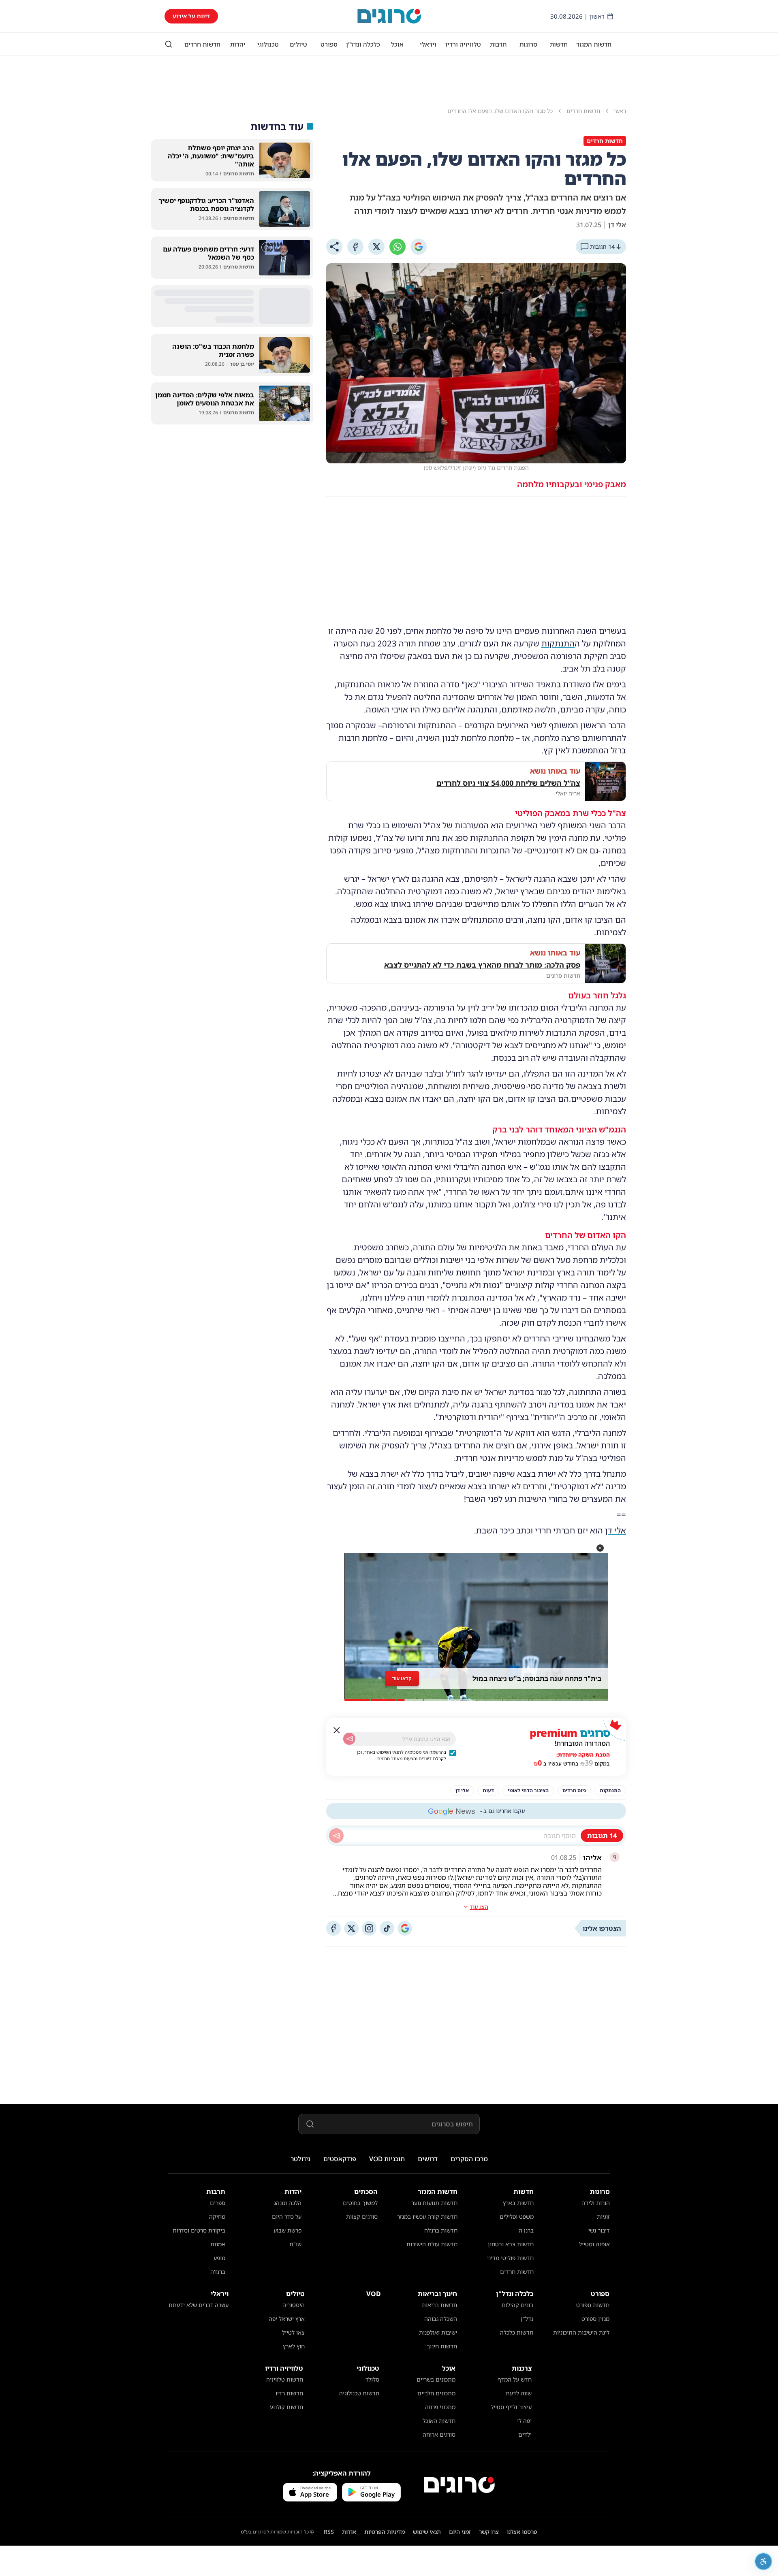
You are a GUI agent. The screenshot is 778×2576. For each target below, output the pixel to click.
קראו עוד (402, 1678)
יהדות (238, 44)
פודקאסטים (340, 2159)
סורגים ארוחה (439, 2434)
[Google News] (405, 1928)
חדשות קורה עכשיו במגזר (427, 2217)
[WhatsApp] (398, 247)
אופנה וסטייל (594, 2244)
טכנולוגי (268, 44)
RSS (329, 2532)
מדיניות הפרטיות (385, 2532)
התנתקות (558, 643)
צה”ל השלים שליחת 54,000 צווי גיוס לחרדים (508, 783)
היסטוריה (294, 2305)
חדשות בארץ (518, 2203)
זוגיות (603, 2217)
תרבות (498, 44)
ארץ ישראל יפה (287, 2319)
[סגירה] (337, 1730)
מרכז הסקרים (469, 2159)
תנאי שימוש (427, 2532)
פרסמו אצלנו (522, 2532)
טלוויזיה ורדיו (463, 44)
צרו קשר (489, 2532)
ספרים (218, 2203)
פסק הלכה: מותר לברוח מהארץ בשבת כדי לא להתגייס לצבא (482, 965)
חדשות (559, 44)
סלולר (372, 2379)
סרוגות (528, 44)
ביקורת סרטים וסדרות (199, 2230)
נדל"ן (527, 2319)
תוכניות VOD (387, 2159)
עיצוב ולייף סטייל (511, 2407)
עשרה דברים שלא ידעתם (199, 2305)
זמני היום (460, 2532)
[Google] (419, 247)
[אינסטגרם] (369, 1928)
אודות (349, 2532)
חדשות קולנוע (286, 2407)
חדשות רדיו (289, 2393)
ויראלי (428, 44)
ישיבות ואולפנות (438, 2332)
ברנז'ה (526, 2230)
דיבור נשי (599, 2230)
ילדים (525, 2434)
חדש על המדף (515, 2379)
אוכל (397, 44)
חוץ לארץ (294, 2346)
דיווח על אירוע (191, 16)
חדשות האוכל (439, 2421)
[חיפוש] (169, 44)
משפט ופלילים (517, 2217)
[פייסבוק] (333, 1928)
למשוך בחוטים (360, 2203)
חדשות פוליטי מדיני (510, 2258)
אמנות (218, 2244)
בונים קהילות (517, 2305)
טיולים (298, 44)
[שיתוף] (334, 247)
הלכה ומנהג (288, 2203)
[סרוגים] (459, 2485)
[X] (376, 247)
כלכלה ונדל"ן (363, 44)
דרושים (428, 2159)
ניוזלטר (300, 2159)
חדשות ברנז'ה (441, 2230)
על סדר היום (287, 2217)
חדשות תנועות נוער (434, 2203)
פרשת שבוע (287, 2230)
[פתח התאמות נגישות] (763, 2561)
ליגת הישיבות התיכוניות (581, 2332)
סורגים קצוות (362, 2217)
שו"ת (295, 2244)
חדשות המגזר (594, 44)
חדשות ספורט (593, 2305)
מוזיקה (217, 2217)
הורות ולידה (596, 2203)
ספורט (329, 44)
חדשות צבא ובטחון (511, 2244)
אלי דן (616, 1530)
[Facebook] (355, 247)
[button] (600, 1548)
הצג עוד (479, 1907)
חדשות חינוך (442, 2346)
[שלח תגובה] (336, 1836)
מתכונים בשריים (436, 2379)
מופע (219, 2258)
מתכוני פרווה (440, 2407)
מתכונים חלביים (436, 2393)
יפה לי (524, 2421)
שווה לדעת (519, 2393)
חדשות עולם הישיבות (432, 2244)
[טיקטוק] (387, 1928)
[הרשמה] (349, 1739)
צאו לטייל (293, 2332)
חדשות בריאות (439, 2305)
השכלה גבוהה (441, 2319)
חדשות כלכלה (517, 2332)
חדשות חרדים (202, 44)
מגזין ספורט (595, 2319)
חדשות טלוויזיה (285, 2379)
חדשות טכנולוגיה (359, 2393)
